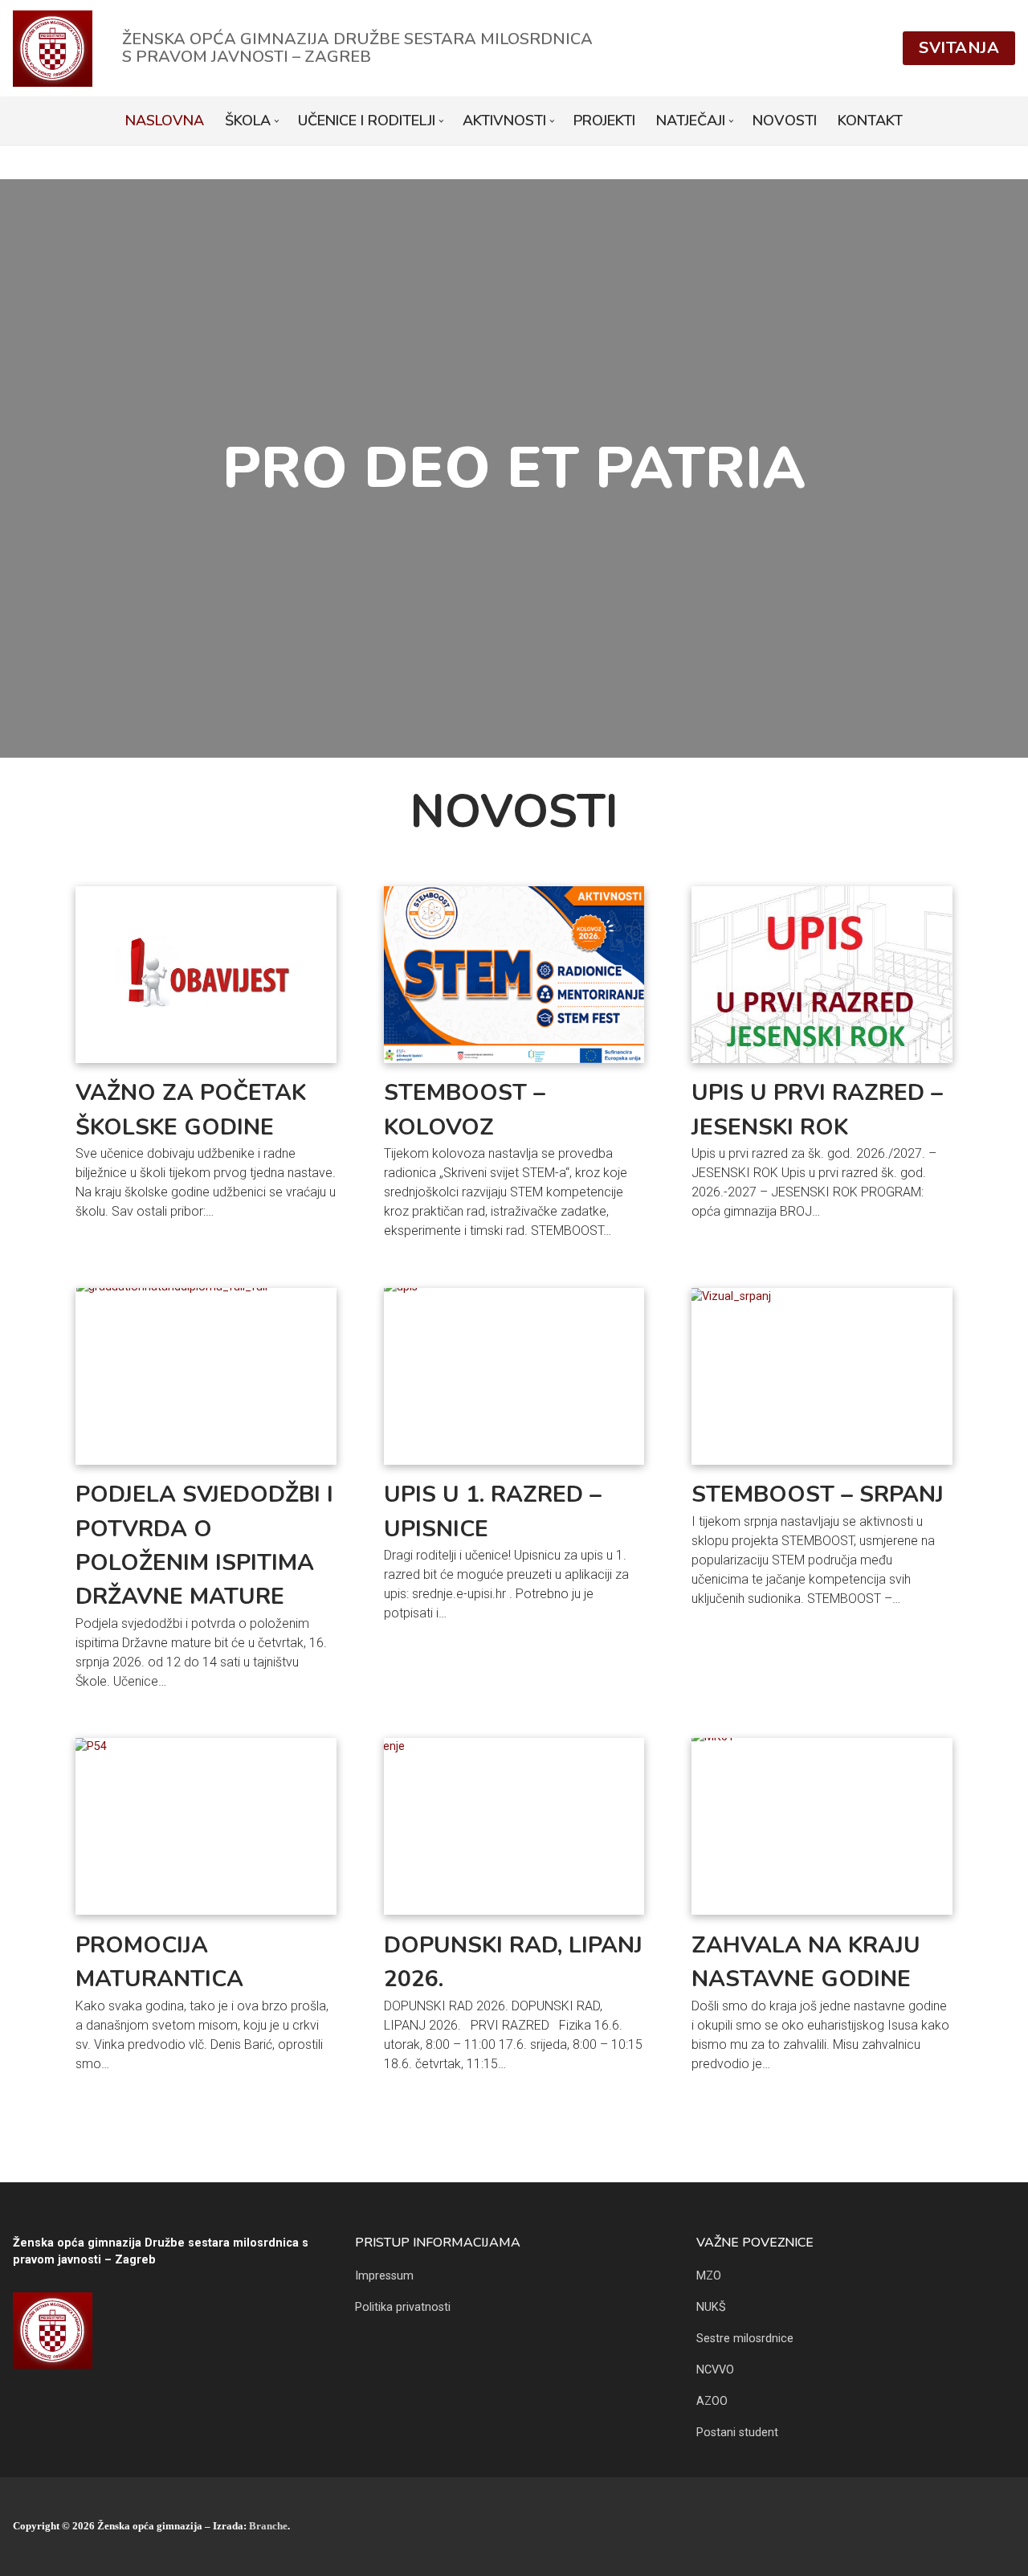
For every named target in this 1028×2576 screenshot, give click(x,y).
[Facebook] (978, 2527)
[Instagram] (1003, 2527)
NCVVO (715, 2370)
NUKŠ (711, 2307)
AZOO (712, 2401)
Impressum (384, 2276)
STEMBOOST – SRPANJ (818, 1494)
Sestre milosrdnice (745, 2339)
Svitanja (959, 48)
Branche (268, 2526)
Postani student (737, 2433)
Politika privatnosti (403, 2307)
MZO (709, 2276)
